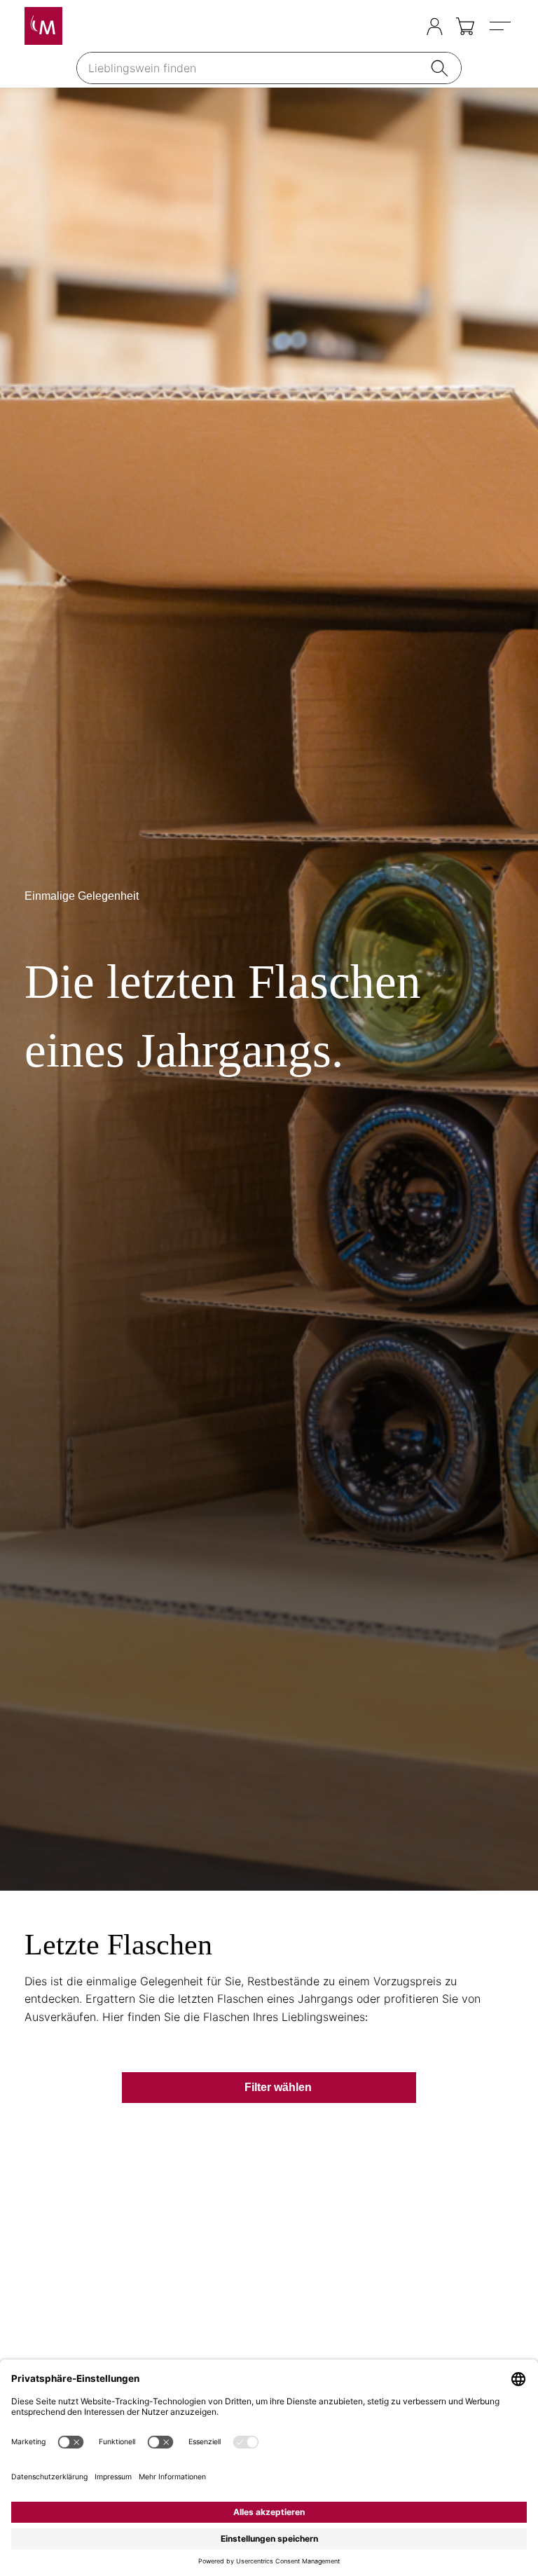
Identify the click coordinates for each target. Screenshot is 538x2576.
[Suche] (442, 68)
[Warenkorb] (466, 26)
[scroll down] (269, 989)
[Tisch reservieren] (407, 27)
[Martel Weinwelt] (43, 26)
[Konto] (435, 26)
